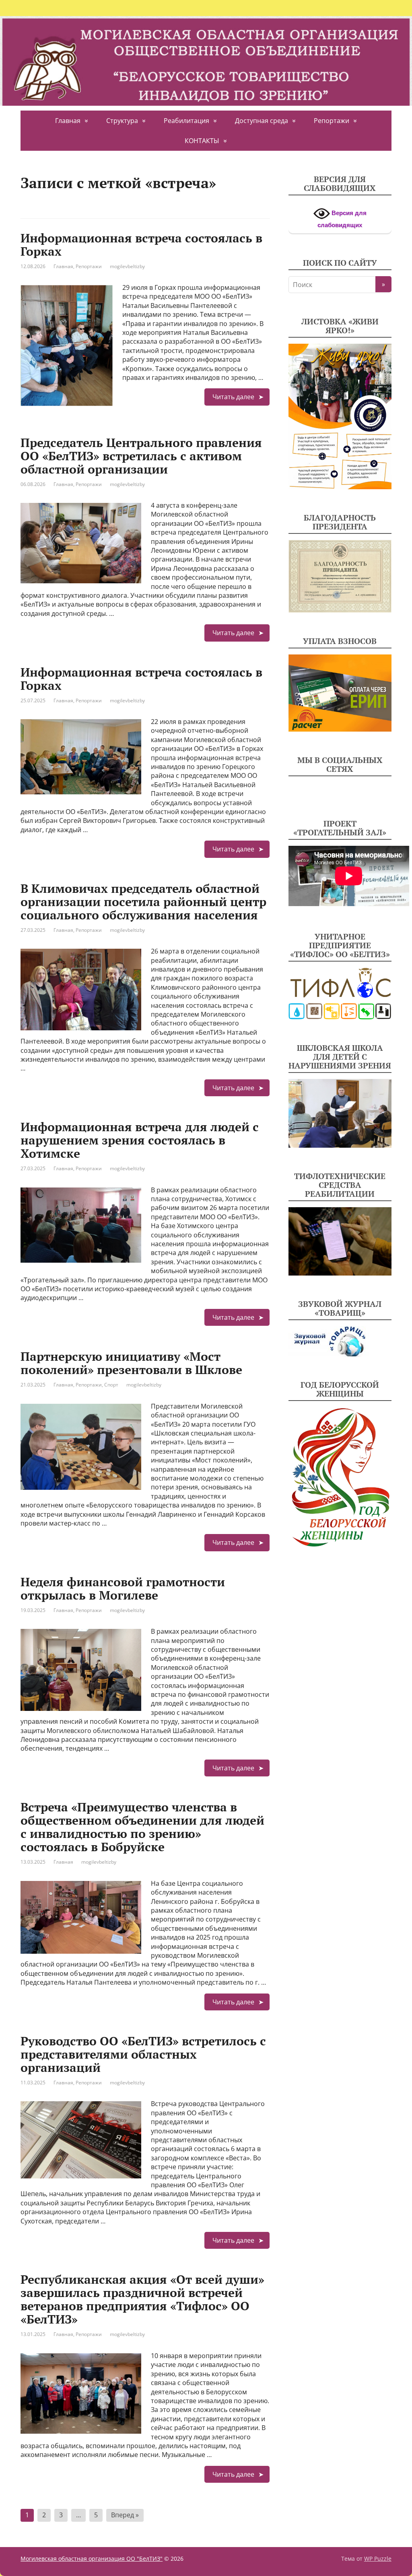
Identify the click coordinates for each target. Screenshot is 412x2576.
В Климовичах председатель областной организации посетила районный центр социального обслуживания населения (143, 902)
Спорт (111, 1385)
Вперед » (125, 2515)
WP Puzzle (378, 2559)
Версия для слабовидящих (342, 219)
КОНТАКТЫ (202, 141)
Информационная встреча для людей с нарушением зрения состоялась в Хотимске (140, 1140)
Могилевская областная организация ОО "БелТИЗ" (92, 2559)
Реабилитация (186, 121)
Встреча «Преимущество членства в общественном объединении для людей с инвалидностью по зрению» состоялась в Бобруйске (142, 1827)
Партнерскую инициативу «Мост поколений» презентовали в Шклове (131, 1363)
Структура (122, 121)
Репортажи (332, 121)
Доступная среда (262, 121)
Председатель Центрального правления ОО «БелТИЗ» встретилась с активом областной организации (141, 456)
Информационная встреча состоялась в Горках (141, 245)
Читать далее (233, 397)
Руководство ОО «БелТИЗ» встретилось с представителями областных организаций (143, 2054)
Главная (68, 121)
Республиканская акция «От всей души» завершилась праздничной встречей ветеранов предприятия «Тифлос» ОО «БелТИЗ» (142, 2299)
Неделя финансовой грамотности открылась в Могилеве (123, 1588)
